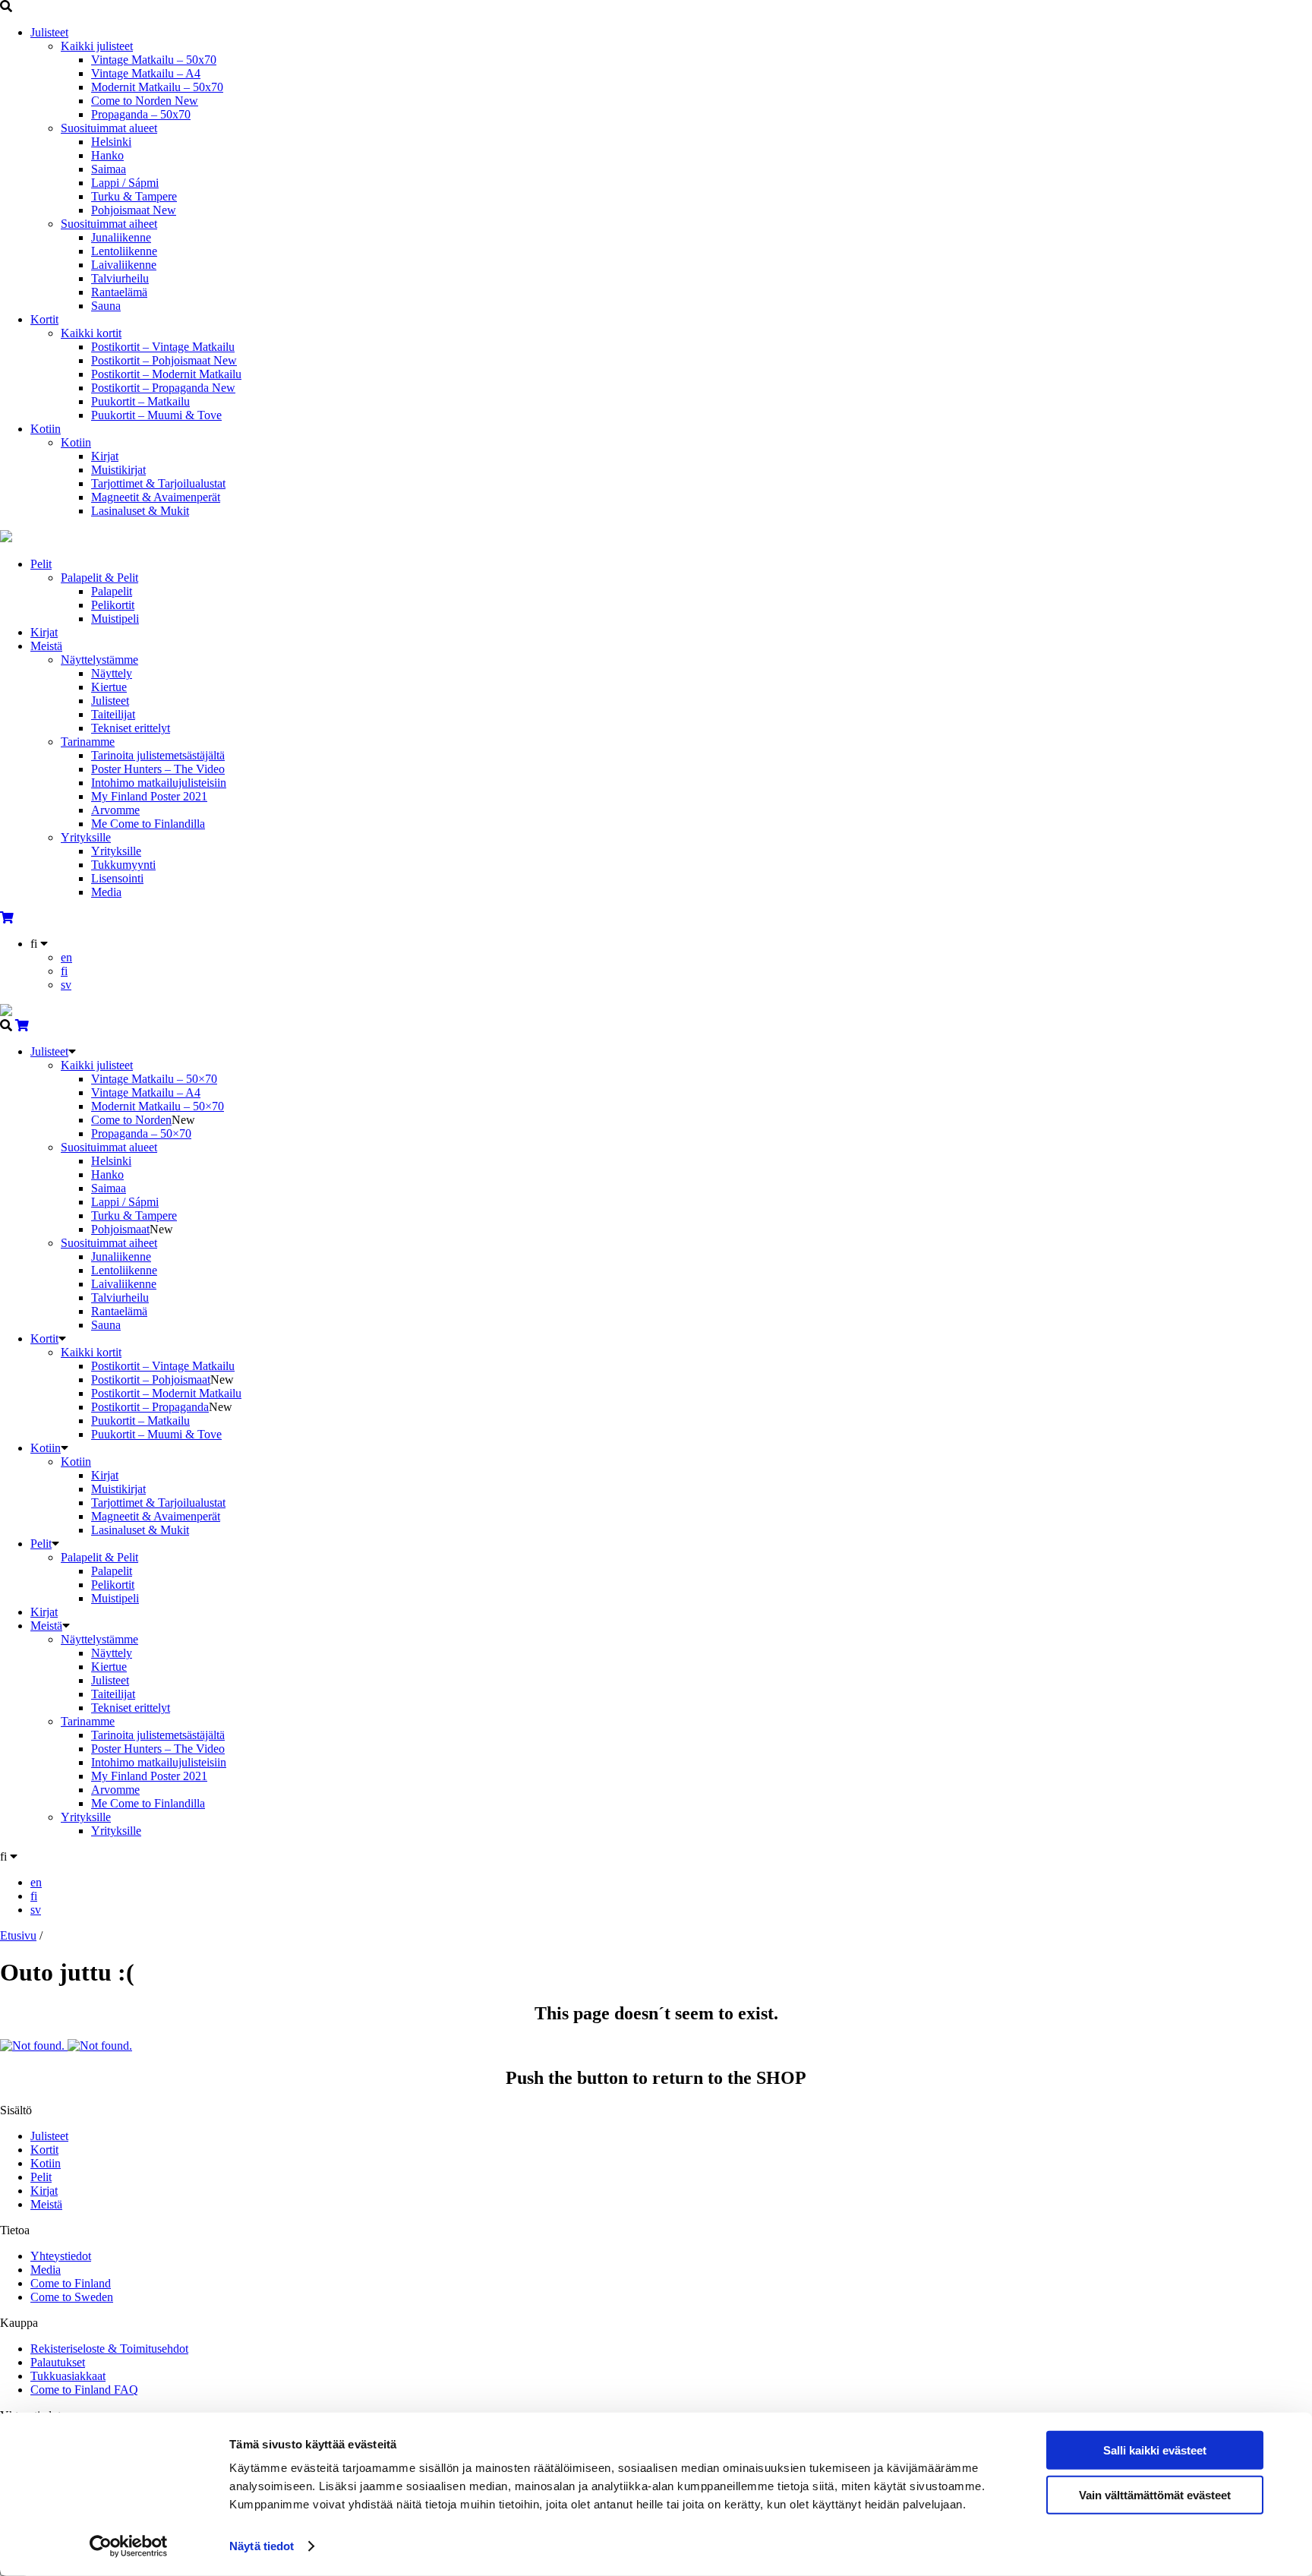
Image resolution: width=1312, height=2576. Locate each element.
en (66, 957)
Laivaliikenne (124, 265)
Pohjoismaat (134, 210)
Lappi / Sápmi (125, 183)
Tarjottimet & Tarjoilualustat (158, 483)
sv (66, 985)
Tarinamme (88, 742)
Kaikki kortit (91, 333)
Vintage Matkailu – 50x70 (154, 60)
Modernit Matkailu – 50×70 (158, 1106)
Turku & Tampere (134, 196)
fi (64, 971)
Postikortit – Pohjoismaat (164, 360)
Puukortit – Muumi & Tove (156, 415)
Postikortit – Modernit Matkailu (166, 374)
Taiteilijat (113, 714)
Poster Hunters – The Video (158, 769)
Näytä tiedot (262, 2546)
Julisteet (49, 32)
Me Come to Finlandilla (148, 824)
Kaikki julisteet (97, 46)
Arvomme (115, 810)
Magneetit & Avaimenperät (156, 497)
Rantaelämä (119, 292)
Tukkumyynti (123, 865)
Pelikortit (113, 605)
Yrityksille (86, 837)
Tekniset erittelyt (131, 728)
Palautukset (58, 2362)
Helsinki (111, 142)
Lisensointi (117, 878)
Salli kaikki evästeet (1155, 2450)
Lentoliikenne (124, 251)
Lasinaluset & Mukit (140, 511)
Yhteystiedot (61, 2256)
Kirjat (105, 456)
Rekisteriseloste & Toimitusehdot (109, 2349)
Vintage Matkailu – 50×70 (154, 1079)
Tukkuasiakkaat (68, 2376)
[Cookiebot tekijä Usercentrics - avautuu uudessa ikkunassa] (129, 2546)
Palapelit (112, 591)
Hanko (107, 155)
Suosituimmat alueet (109, 128)
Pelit (41, 564)
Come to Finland (71, 2283)
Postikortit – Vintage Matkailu (163, 347)
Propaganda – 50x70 (141, 114)
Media (106, 892)
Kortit (44, 319)
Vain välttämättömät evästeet (1155, 2494)
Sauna (106, 306)
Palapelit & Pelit (99, 578)
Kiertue (109, 687)
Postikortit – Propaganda (163, 388)
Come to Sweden (72, 2297)
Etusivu (18, 1935)
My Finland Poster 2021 (149, 796)
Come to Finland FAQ (84, 2390)
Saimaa (109, 169)
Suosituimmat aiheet (109, 224)
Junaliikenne (121, 237)
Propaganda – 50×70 (141, 1133)
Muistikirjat (118, 470)
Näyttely (112, 673)
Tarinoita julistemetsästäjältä (158, 755)
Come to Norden (145, 101)
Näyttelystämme (99, 660)
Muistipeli (115, 619)
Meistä (46, 646)
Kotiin (46, 429)
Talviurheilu (120, 278)
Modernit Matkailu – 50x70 (157, 87)
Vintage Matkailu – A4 (146, 73)
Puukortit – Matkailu (140, 401)
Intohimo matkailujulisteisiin (159, 783)
